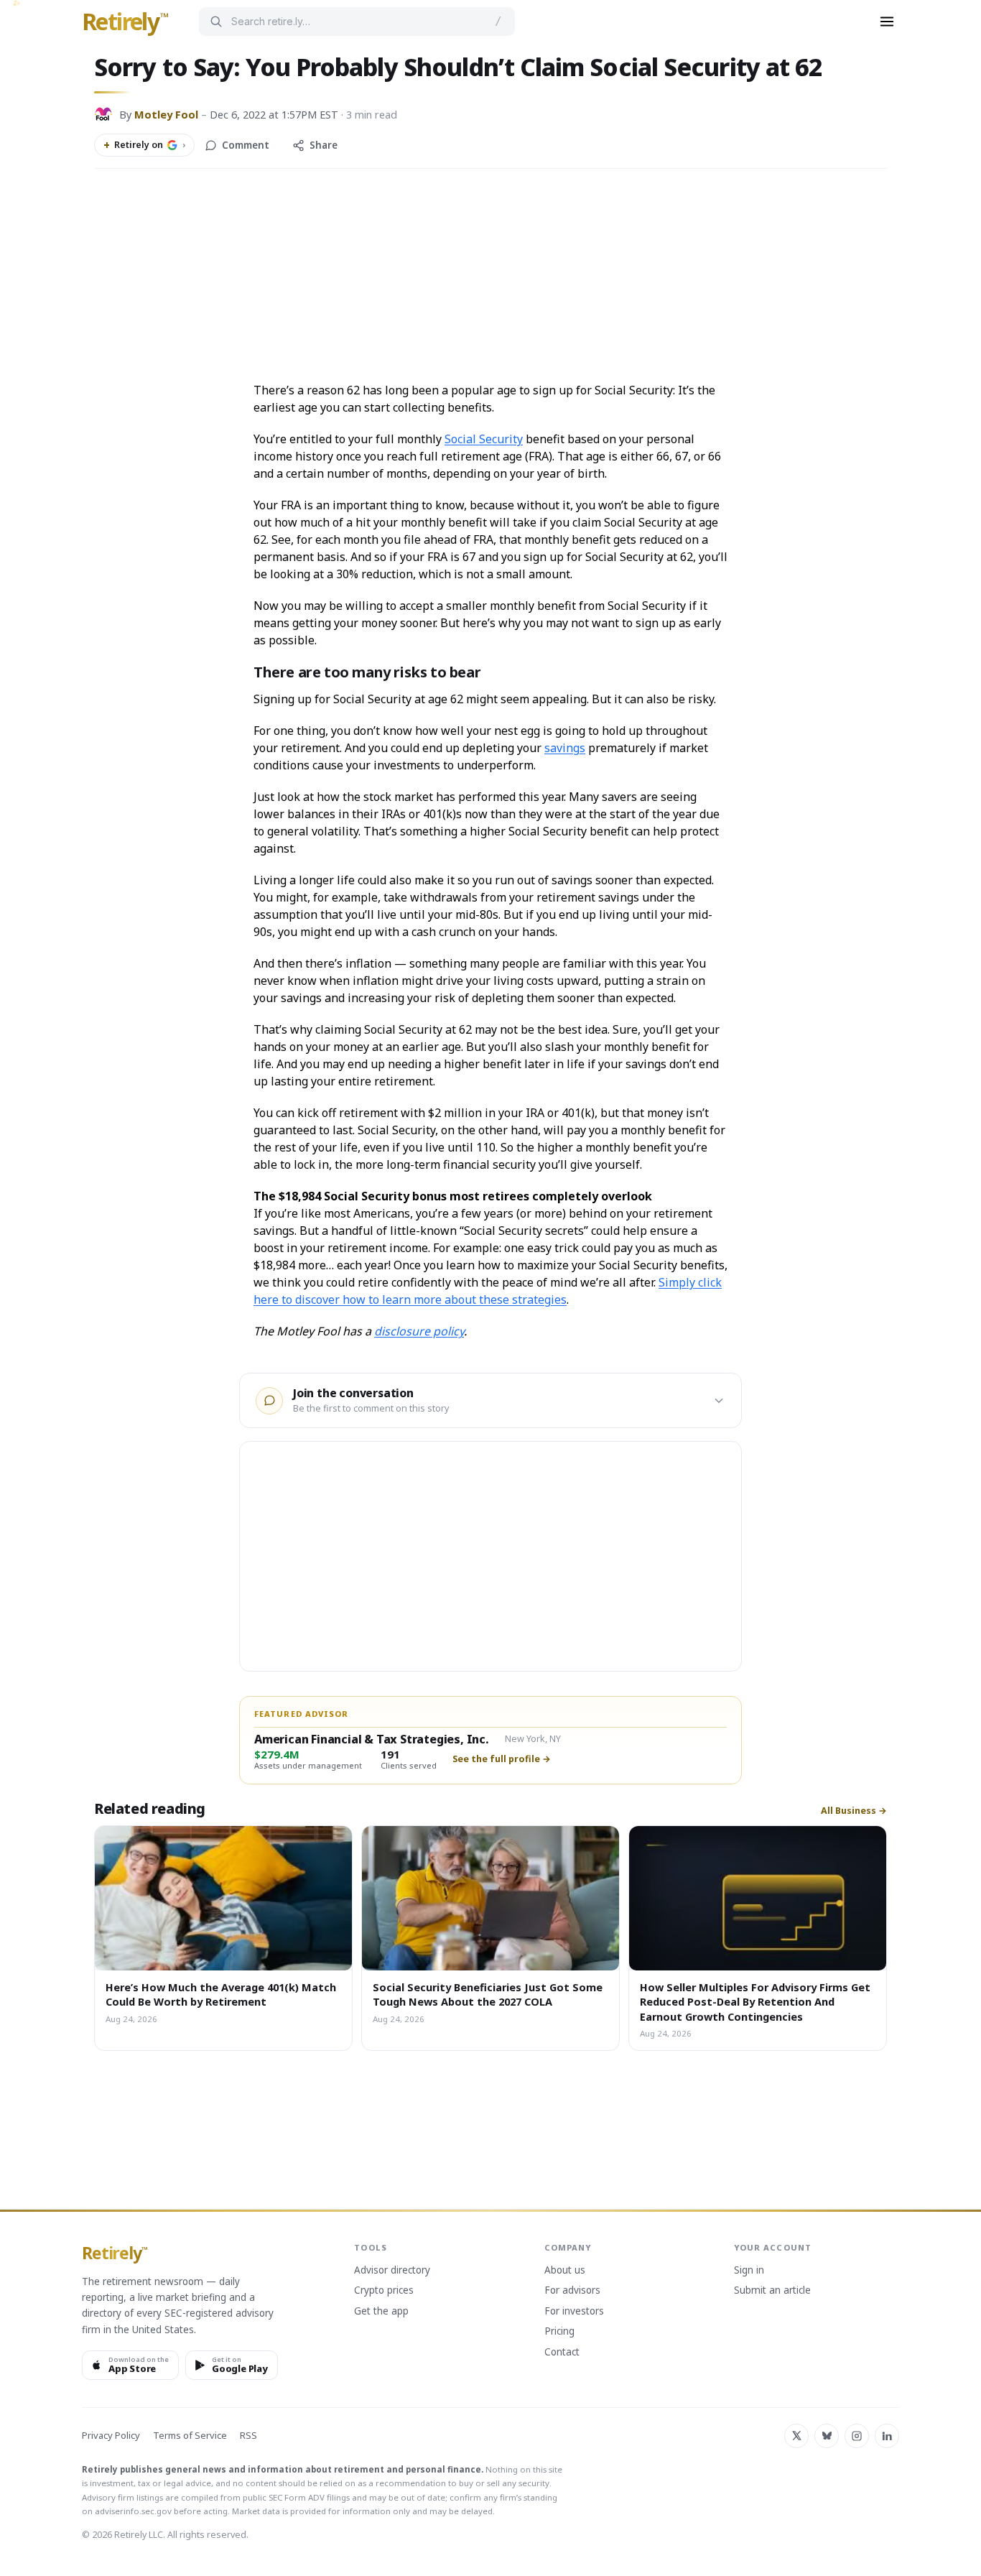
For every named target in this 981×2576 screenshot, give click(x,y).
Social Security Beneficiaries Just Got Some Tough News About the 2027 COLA (488, 1994)
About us (565, 2271)
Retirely (125, 22)
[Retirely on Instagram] (857, 2436)
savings (565, 748)
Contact (562, 2353)
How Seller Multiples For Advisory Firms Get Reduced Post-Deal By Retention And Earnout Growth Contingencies (755, 2002)
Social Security (484, 439)
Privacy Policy (111, 2436)
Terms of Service (190, 2436)
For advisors (572, 2291)
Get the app (381, 2312)
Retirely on (144, 145)
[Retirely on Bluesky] (827, 2436)
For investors (574, 2312)
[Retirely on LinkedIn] (887, 2436)
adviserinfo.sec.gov (133, 2511)
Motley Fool (166, 114)
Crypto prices (384, 2291)
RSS (248, 2436)
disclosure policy (419, 1331)
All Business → (854, 1811)
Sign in (749, 2271)
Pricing (559, 2332)
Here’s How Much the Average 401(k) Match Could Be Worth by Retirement (221, 1994)
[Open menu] (887, 22)
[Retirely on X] (796, 2436)
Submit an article (772, 2291)
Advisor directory (392, 2271)
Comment (246, 145)
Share (324, 145)
